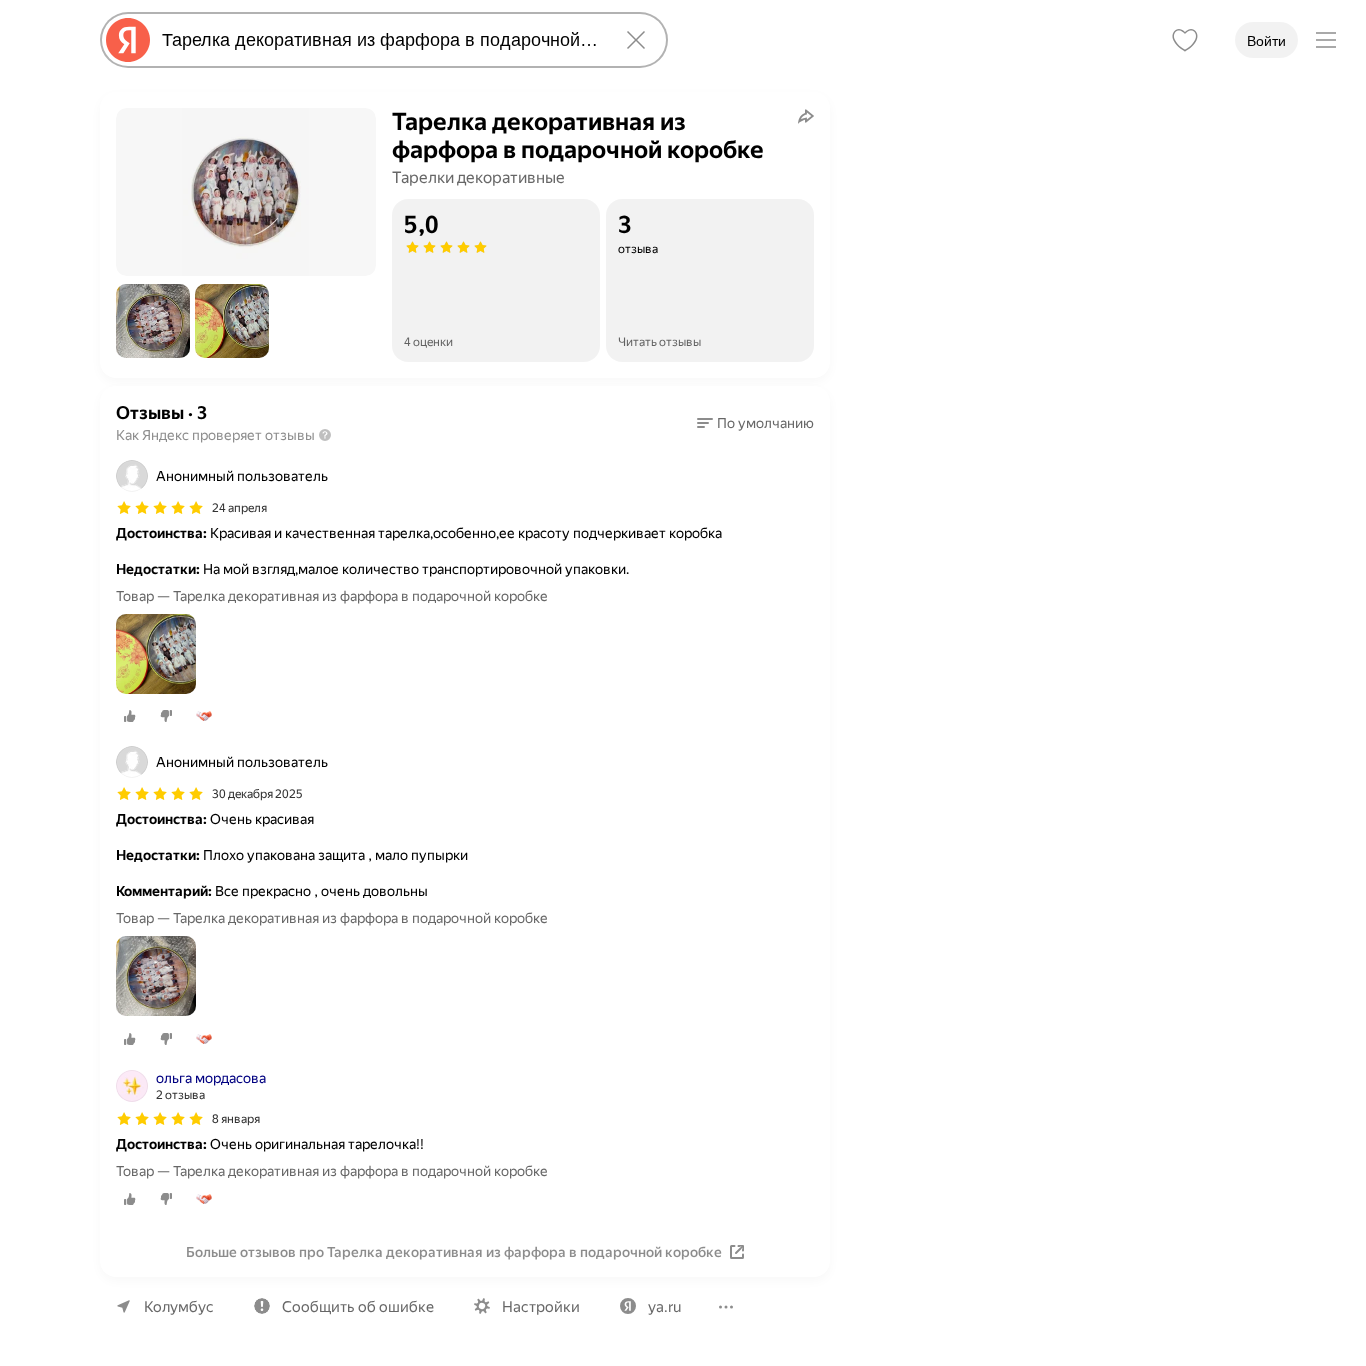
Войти (1266, 41)
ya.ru (664, 1307)
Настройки (541, 1307)
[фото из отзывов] (156, 655)
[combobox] (380, 40)
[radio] (130, 716)
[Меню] (1326, 40)
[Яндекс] (128, 40)
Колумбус (179, 1307)
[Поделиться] (806, 116)
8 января (236, 1119)
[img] (160, 508)
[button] (153, 321)
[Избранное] (1185, 40)
